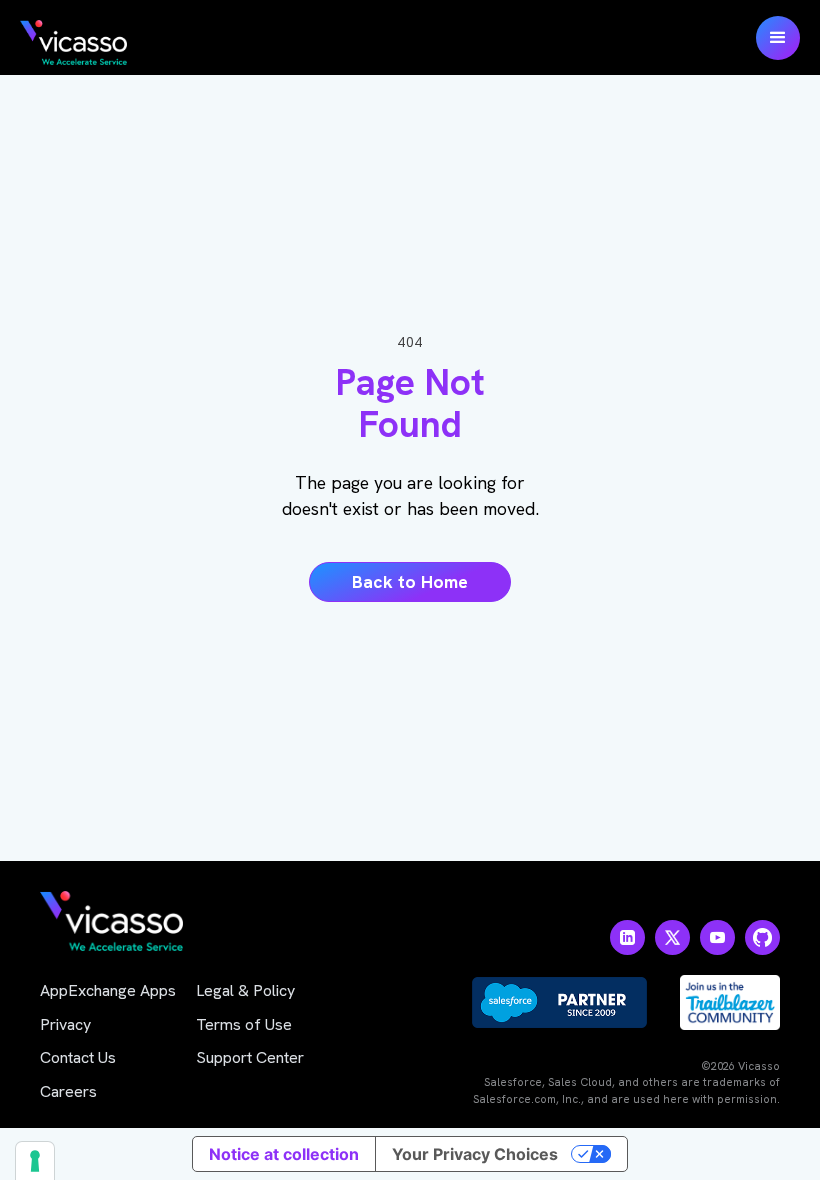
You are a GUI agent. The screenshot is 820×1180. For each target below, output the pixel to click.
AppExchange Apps (108, 990)
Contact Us (78, 1057)
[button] (778, 38)
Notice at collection (284, 1154)
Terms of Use (244, 1024)
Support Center (250, 1057)
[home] (73, 42)
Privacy (65, 1024)
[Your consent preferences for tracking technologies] (35, 1161)
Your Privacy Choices (475, 1154)
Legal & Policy (245, 990)
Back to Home (410, 581)
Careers (68, 1091)
